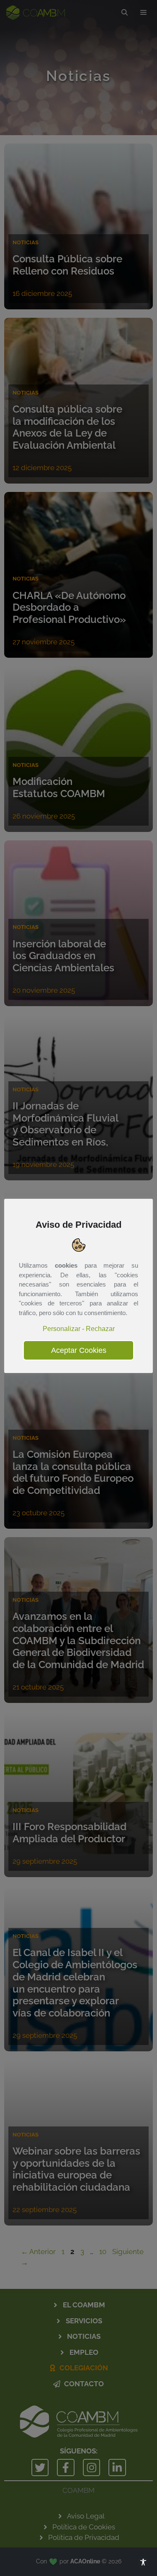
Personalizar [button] (62, 1329)
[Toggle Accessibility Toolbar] (143, 2562)
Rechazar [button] (100, 1329)
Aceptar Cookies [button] (79, 1350)
